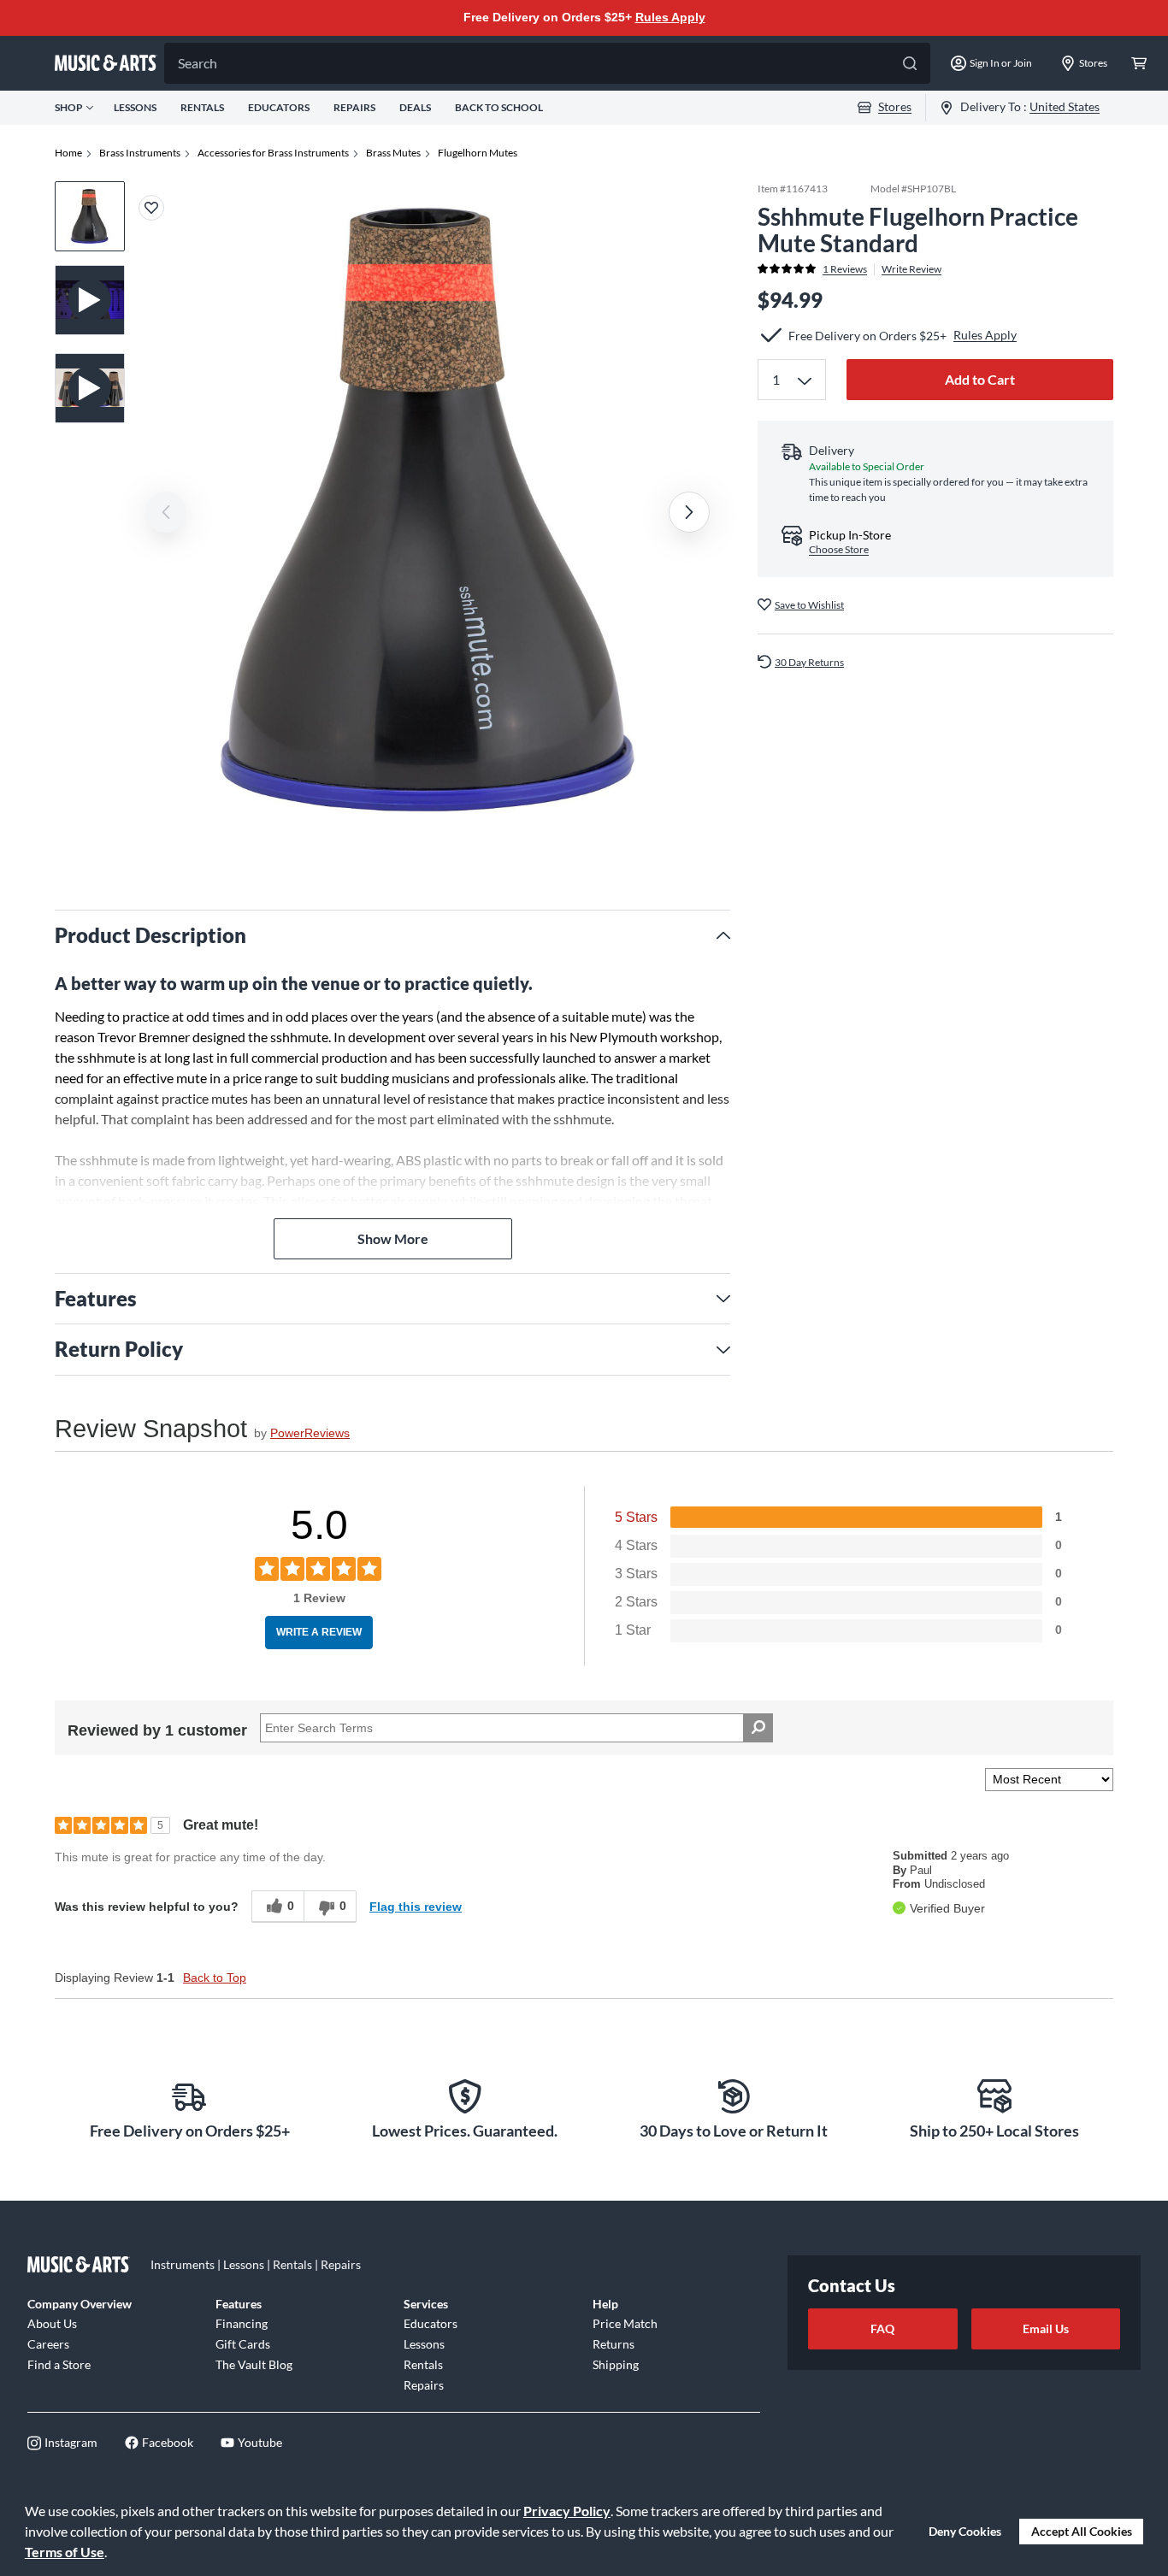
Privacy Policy (567, 2511)
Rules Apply (670, 17)
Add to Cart (980, 379)
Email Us (1046, 2328)
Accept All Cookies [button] (1082, 2531)
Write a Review (319, 1632)
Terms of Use (65, 2552)
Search (198, 63)
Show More (393, 1238)
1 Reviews (845, 268)
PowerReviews (310, 1433)
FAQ (882, 2328)
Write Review (911, 268)
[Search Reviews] (758, 1728)
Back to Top (215, 1978)
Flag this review (416, 1907)
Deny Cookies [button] (965, 2531)
